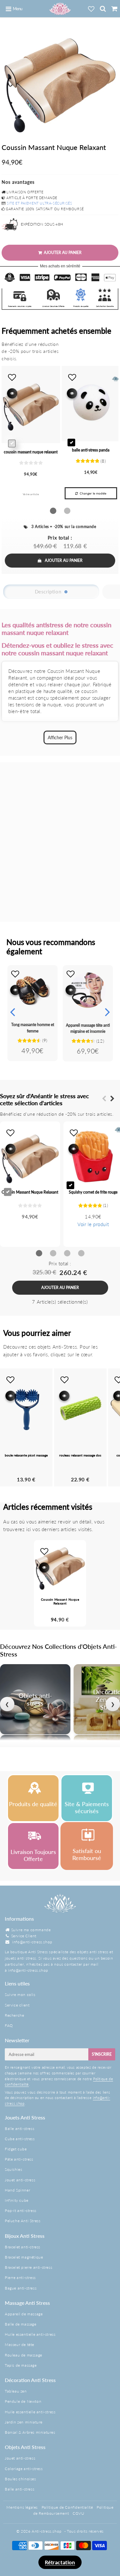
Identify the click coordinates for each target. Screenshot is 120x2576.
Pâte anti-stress (19, 2159)
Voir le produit (93, 1224)
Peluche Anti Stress (23, 2221)
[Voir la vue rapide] (15, 990)
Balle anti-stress (20, 2129)
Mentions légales (22, 2507)
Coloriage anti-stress (24, 2469)
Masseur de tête (20, 2345)
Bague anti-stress (21, 2288)
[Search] (103, 9)
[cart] (114, 9)
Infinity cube (17, 2200)
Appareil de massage (24, 2314)
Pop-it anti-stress (21, 2211)
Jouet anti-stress (20, 2180)
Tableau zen (16, 2391)
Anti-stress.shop (47, 2531)
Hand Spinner (17, 2190)
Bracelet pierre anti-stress (28, 2267)
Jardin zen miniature (24, 2422)
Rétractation (60, 2562)
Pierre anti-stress (20, 2278)
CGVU (78, 2513)
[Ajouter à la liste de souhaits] (15, 974)
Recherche (14, 2015)
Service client (17, 2005)
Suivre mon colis (20, 1995)
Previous (12, 1012)
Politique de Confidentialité (67, 2507)
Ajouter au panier (64, 560)
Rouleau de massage (24, 2355)
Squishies (13, 2169)
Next (108, 1012)
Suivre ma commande (31, 1930)
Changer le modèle (93, 493)
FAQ (9, 2025)
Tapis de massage (21, 2365)
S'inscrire (102, 2054)
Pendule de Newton (23, 2401)
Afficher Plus (60, 737)
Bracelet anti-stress (23, 2247)
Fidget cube (16, 2149)
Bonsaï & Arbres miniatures (30, 2432)
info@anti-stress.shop (32, 1942)
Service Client (24, 1936)
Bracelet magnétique (24, 2257)
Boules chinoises (20, 2479)
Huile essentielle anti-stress (30, 2334)
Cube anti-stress (20, 2139)
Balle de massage (21, 2324)
